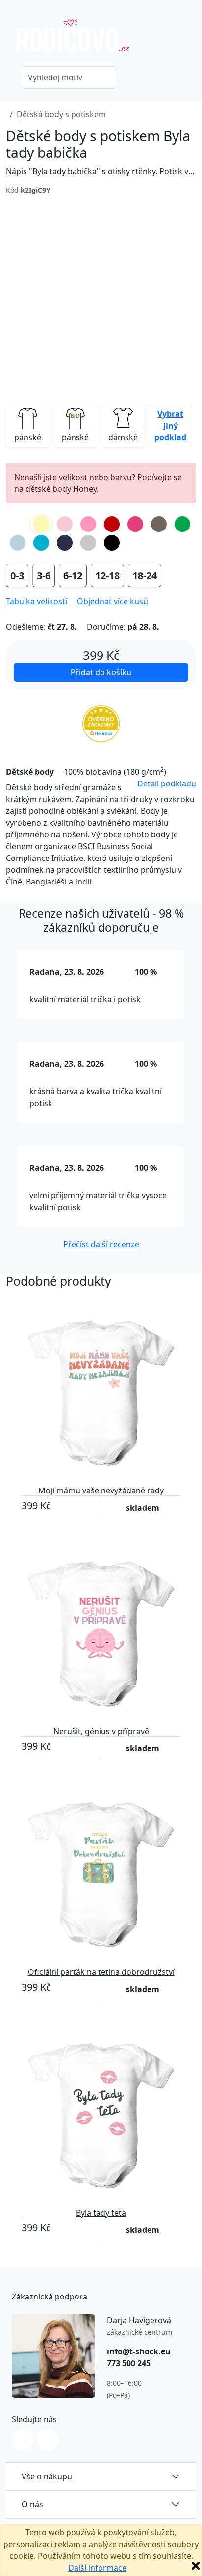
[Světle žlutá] (41, 524)
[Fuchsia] (135, 524)
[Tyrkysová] (41, 543)
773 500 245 (129, 2363)
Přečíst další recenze (101, 1244)
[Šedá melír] (88, 543)
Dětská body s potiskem (61, 114)
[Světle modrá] (18, 543)
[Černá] (112, 543)
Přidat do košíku (101, 672)
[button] (170, 426)
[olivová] (159, 524)
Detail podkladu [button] (167, 783)
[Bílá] (18, 524)
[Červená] (112, 524)
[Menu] (190, 40)
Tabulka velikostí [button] (37, 601)
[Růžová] (88, 524)
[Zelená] (182, 524)
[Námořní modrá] (65, 543)
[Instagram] (23, 2440)
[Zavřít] (196, 2566)
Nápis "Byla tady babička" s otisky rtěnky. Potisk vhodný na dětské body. (101, 171)
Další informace (97, 2568)
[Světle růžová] (65, 524)
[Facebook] (48, 2440)
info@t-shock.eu (139, 2351)
